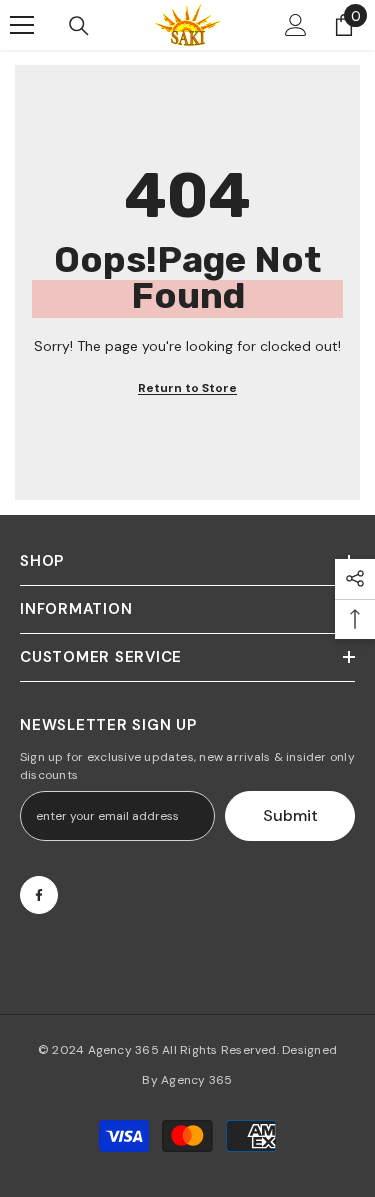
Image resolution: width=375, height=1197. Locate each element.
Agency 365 (123, 1050)
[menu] (22, 25)
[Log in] (296, 25)
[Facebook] (39, 895)
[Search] (79, 26)
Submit (290, 815)
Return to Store (187, 388)
